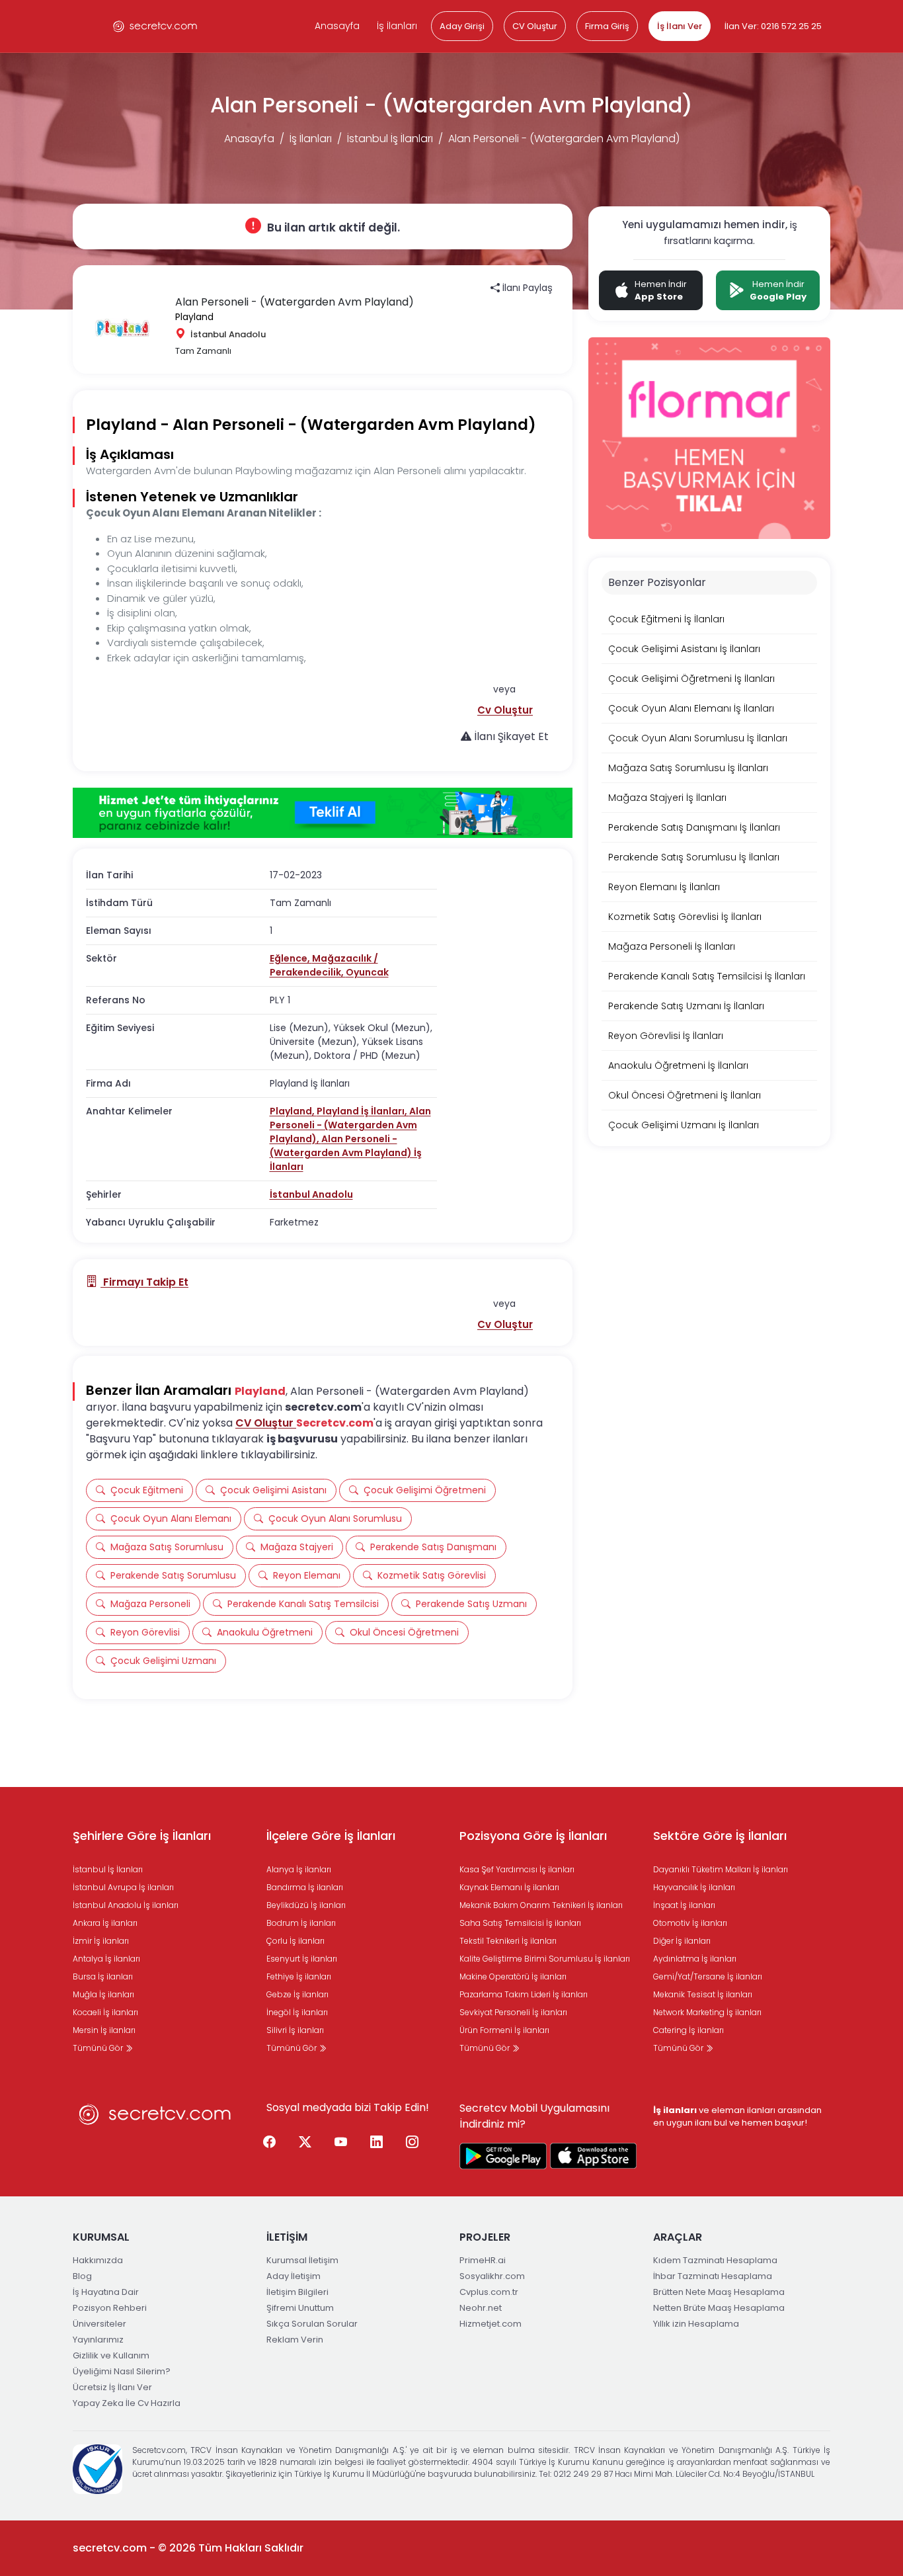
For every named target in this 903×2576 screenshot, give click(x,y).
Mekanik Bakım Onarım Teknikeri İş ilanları (541, 1905)
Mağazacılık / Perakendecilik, (324, 965)
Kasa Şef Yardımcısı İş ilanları (517, 1869)
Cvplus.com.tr (489, 2292)
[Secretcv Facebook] (270, 2143)
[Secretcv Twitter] (305, 2143)
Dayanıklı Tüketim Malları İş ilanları (721, 1869)
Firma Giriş (607, 26)
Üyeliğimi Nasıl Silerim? (122, 2371)
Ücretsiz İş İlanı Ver (112, 2387)
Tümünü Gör (99, 2048)
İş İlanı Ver (680, 26)
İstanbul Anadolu (311, 1194)
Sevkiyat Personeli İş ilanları (513, 2012)
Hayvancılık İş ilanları (694, 1887)
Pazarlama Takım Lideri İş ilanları (524, 1994)
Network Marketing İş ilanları (707, 2012)
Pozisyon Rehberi (110, 2308)
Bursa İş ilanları (103, 1976)
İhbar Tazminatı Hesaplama (713, 2276)
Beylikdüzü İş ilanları (306, 1905)
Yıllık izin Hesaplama (696, 2324)
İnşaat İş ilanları (684, 1905)
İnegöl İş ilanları (297, 2012)
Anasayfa (337, 26)
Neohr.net (481, 2308)
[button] (505, 710)
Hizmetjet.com (491, 2324)
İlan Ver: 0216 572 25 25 (773, 26)
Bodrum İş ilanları (301, 1923)
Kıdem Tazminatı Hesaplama (715, 2260)
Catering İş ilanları (688, 2030)
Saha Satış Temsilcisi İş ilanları (520, 1923)
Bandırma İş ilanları (305, 1887)
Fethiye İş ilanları (299, 1976)
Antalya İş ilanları (106, 1959)
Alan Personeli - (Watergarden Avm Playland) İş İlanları (346, 1153)
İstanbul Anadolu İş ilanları (126, 1905)
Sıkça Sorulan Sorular (312, 2324)
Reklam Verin (295, 2340)
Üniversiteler (99, 2324)
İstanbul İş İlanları (390, 139)
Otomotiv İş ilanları (690, 1923)
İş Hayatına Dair (106, 2292)
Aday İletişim (294, 2276)
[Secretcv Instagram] (412, 2143)
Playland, (293, 1111)
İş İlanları (397, 26)
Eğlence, (291, 958)
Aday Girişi (462, 26)
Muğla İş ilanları (103, 1994)
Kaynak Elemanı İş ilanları (509, 1887)
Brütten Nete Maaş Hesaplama (719, 2292)
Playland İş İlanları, (363, 1111)
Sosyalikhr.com (492, 2276)
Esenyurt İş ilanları (302, 1959)
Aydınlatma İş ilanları (695, 1959)
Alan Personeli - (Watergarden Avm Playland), (350, 1125)
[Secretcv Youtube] (341, 2143)
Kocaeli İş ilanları (105, 2012)
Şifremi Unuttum (300, 2308)
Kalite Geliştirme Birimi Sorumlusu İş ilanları (545, 1959)
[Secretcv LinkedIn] (377, 2143)
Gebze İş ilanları (297, 1994)
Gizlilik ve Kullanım (111, 2355)
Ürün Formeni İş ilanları (504, 2030)
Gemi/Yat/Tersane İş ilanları (708, 1976)
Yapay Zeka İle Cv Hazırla (127, 2403)
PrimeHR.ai (483, 2260)
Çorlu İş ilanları (295, 1941)
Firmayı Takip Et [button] (144, 1282)
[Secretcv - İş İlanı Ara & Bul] (503, 2156)
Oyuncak (367, 972)
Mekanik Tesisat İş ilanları (703, 1994)
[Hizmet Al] (323, 813)
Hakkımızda (98, 2260)
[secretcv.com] (155, 26)
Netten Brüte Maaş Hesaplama (719, 2308)
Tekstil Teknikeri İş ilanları (508, 1941)
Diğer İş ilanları (682, 1941)
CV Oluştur (535, 26)
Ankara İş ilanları (105, 1923)
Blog (82, 2276)
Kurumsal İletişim (302, 2260)
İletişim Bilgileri (297, 2292)
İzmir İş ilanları (101, 1941)
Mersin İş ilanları (104, 2030)
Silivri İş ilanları (295, 2030)
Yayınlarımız (98, 2340)
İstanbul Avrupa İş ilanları (123, 1887)
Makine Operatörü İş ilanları (513, 1976)
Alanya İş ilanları (299, 1869)
